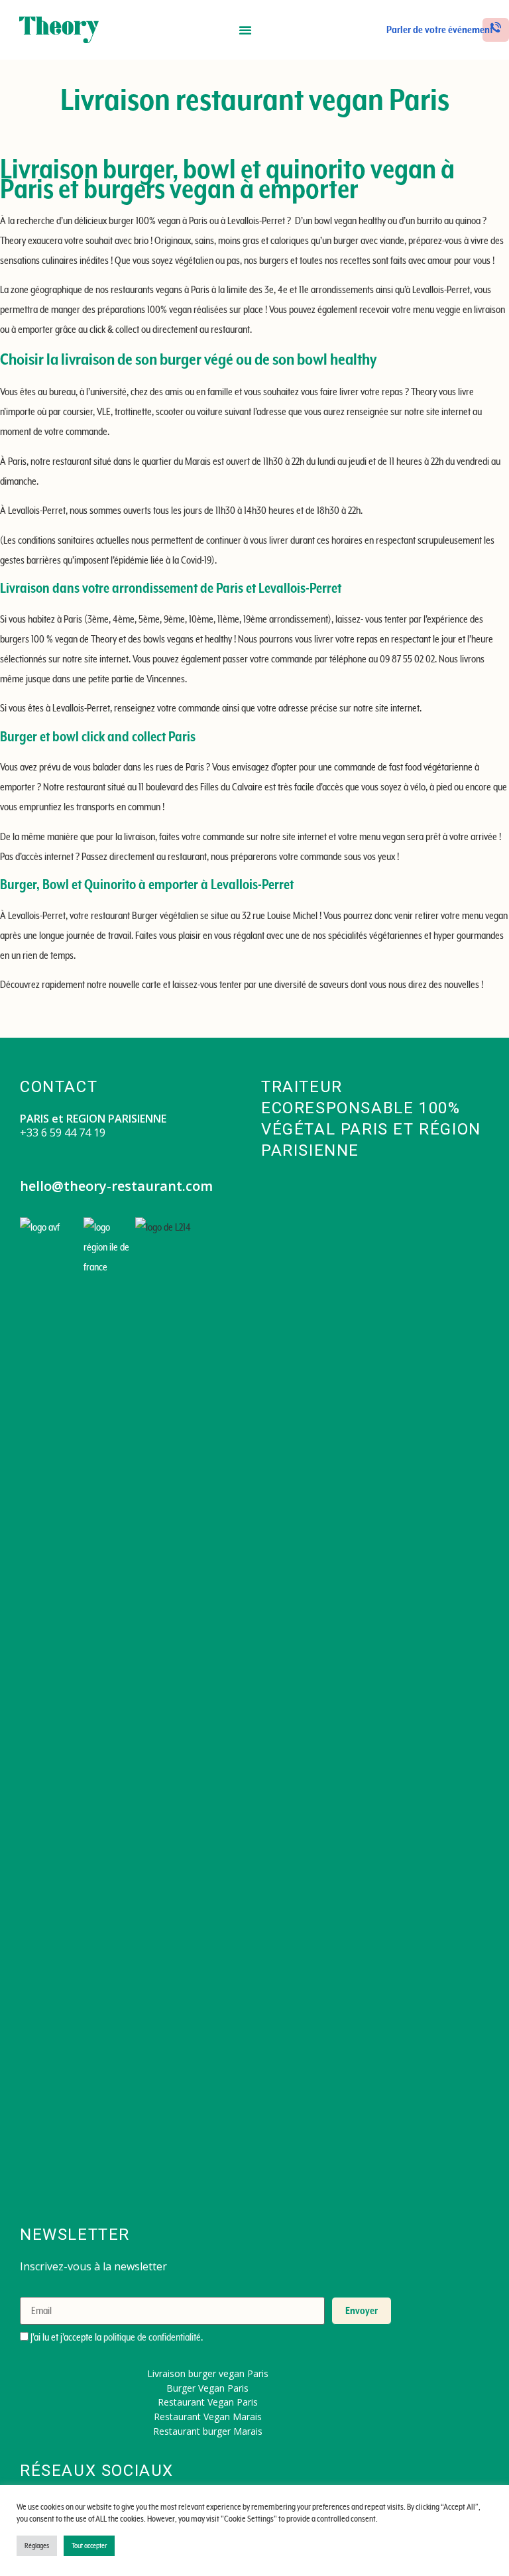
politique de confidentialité (152, 2337)
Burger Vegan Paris (207, 2388)
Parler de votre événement (440, 30)
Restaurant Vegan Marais (208, 2417)
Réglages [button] (37, 2546)
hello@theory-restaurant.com (116, 1186)
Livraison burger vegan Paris (208, 2373)
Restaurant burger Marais (208, 2431)
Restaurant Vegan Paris (208, 2402)
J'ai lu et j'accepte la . (116, 2337)
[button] (245, 30)
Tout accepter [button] (89, 2546)
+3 (26, 1133)
